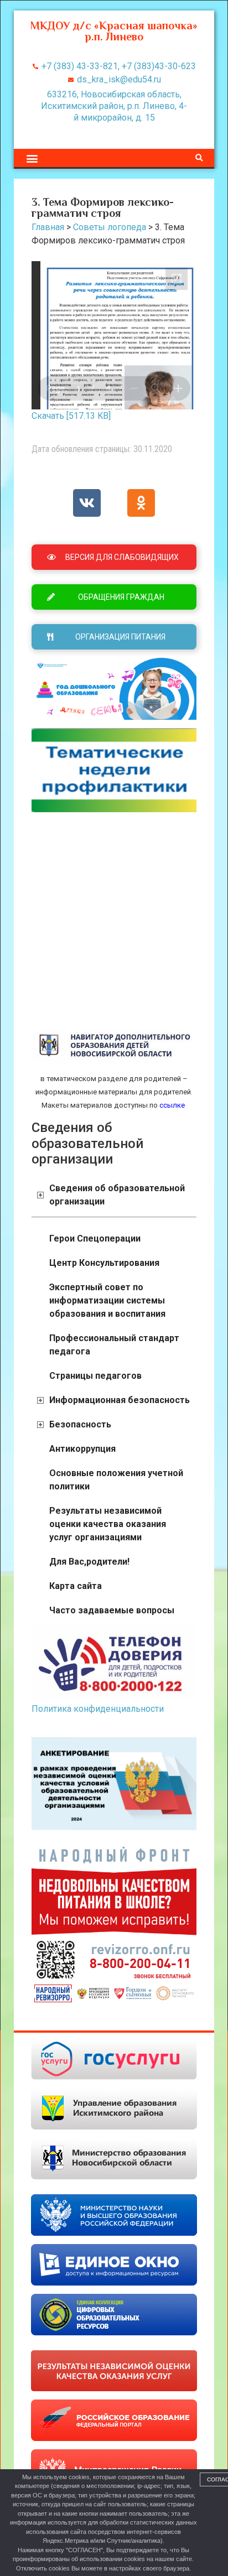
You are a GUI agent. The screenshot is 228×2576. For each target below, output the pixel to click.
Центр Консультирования (104, 1263)
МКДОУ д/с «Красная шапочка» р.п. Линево (114, 31)
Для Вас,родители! (89, 1562)
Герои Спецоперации (95, 1238)
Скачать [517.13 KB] (71, 416)
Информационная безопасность (120, 1400)
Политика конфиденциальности (98, 1709)
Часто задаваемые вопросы (112, 1610)
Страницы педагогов (95, 1376)
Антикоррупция (82, 1449)
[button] (32, 158)
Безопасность (80, 1424)
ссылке (171, 1105)
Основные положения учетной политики (116, 1480)
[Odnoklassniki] (141, 503)
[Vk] (87, 503)
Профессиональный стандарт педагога (114, 1345)
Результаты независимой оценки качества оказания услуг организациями (108, 1524)
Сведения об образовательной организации (117, 1195)
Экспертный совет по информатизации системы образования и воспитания (107, 1300)
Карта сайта (76, 1586)
